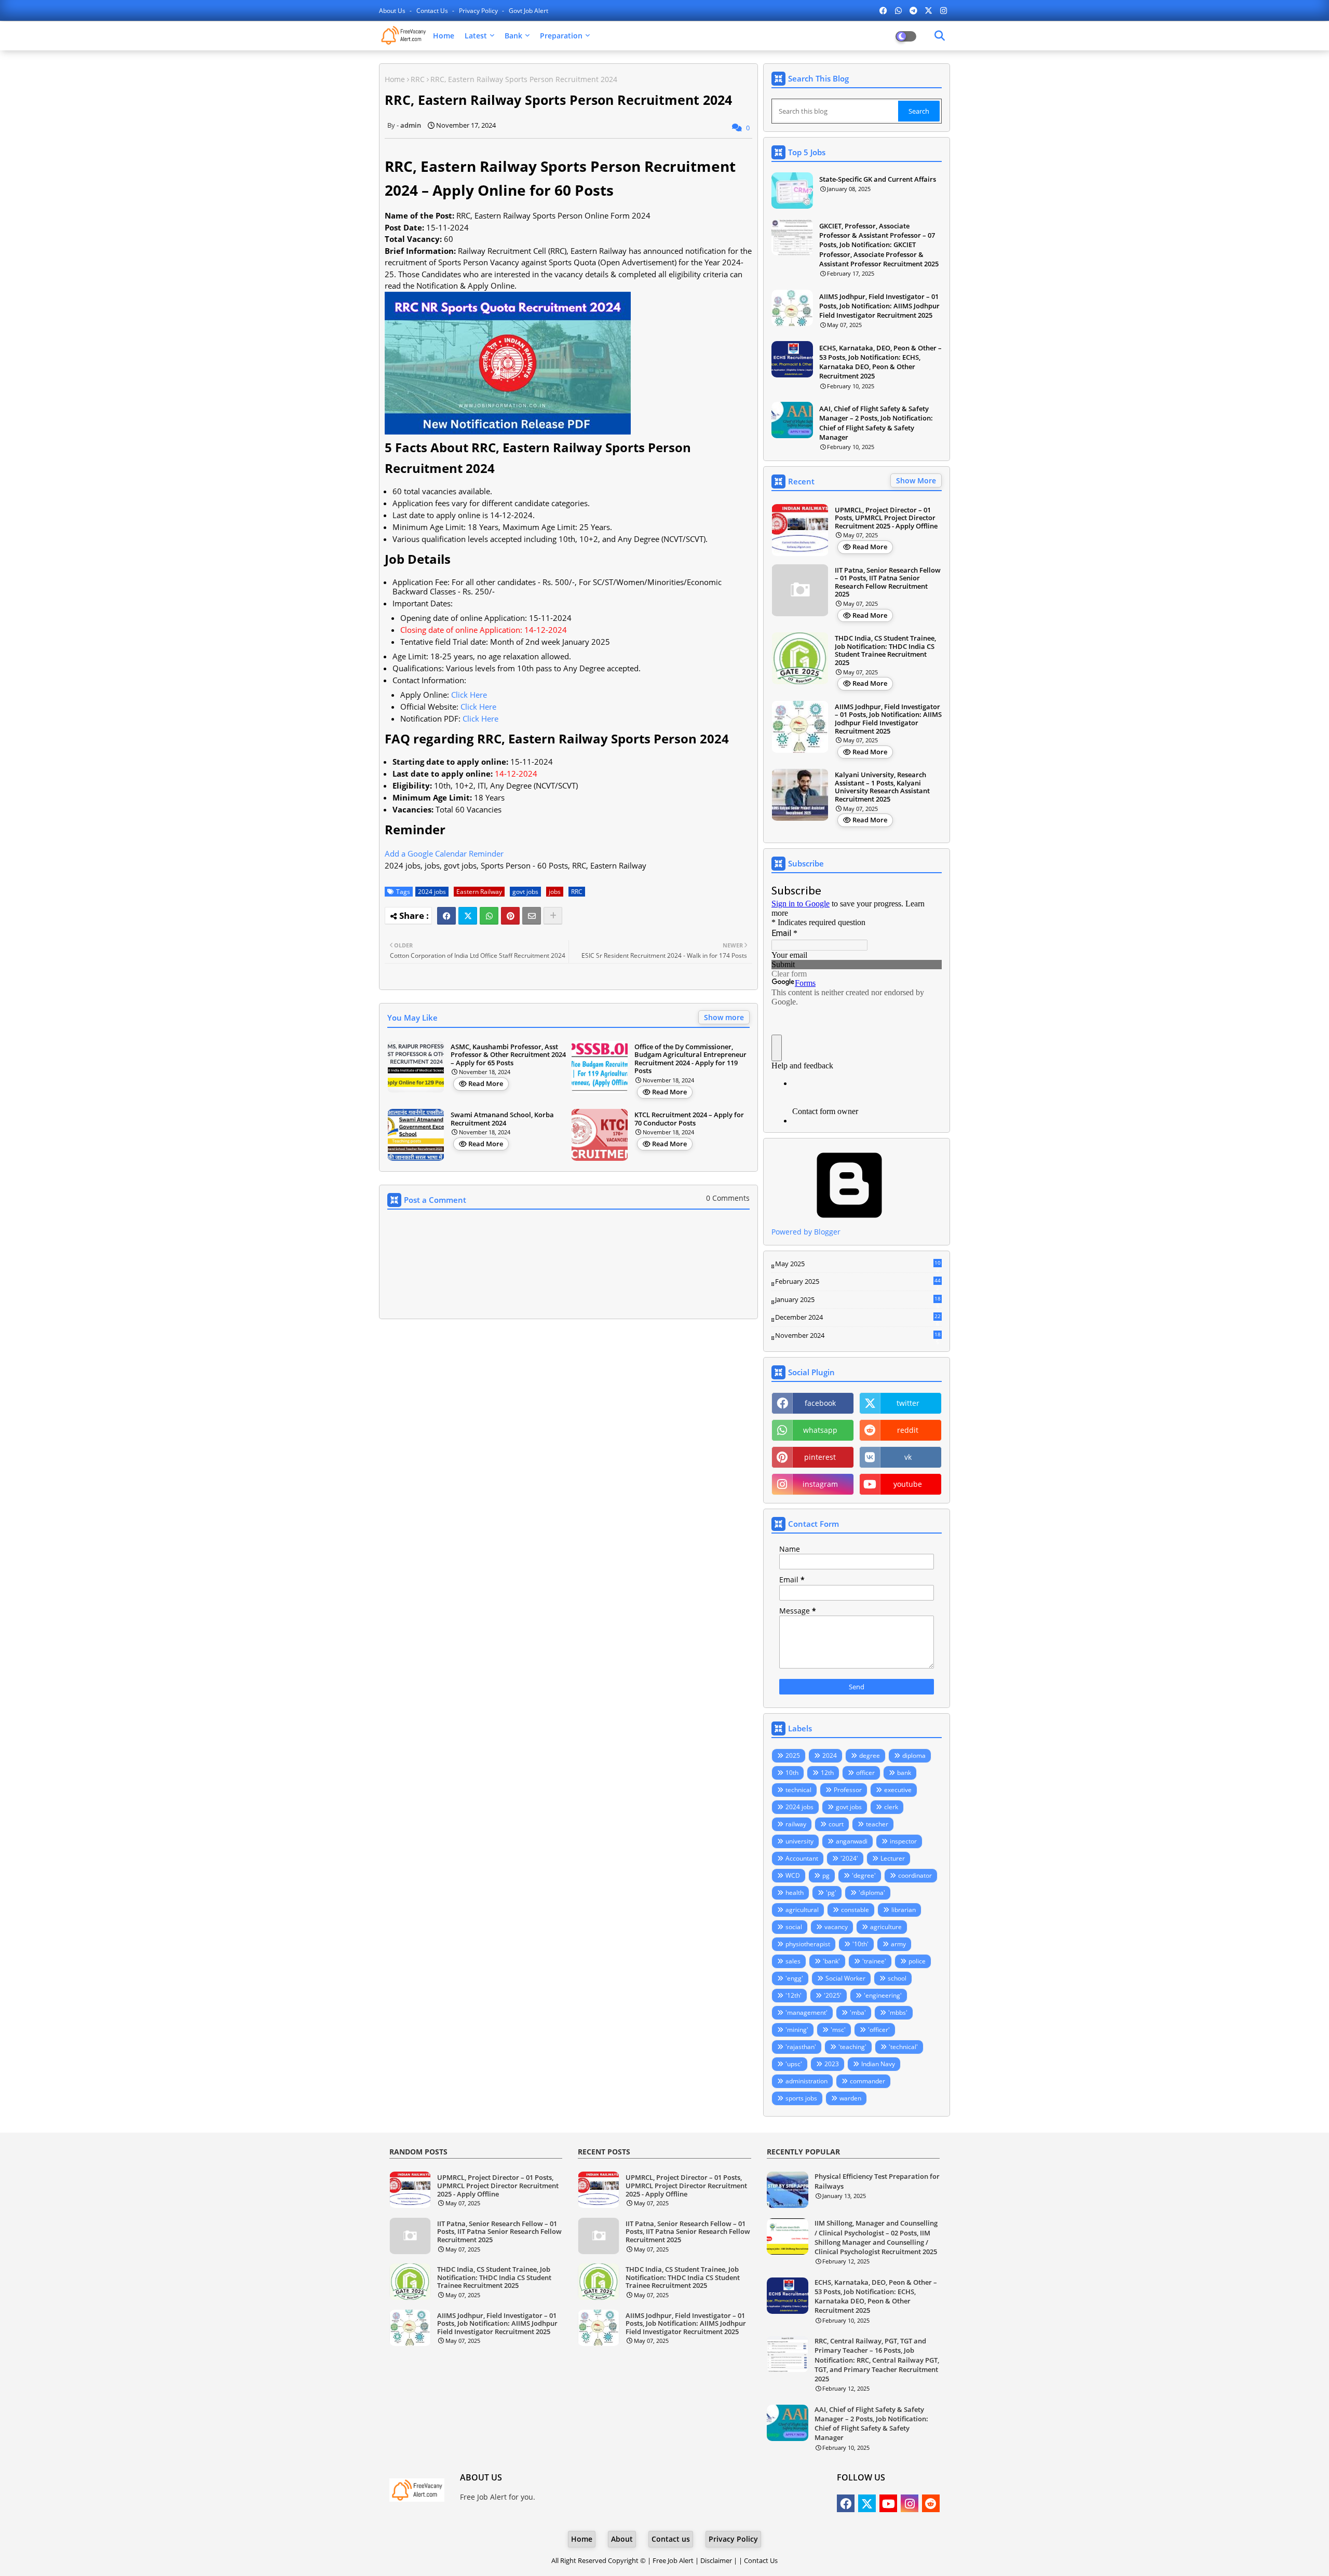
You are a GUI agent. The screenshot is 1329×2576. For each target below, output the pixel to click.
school (897, 1978)
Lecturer (893, 1858)
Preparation (561, 36)
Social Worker (845, 1978)
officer (865, 1773)
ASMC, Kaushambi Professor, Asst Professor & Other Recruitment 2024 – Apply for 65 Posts (508, 1055)
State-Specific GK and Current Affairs (878, 179)
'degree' (864, 1875)
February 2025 (858, 1282)
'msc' (838, 2030)
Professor (848, 1790)
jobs (555, 892)
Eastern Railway (479, 892)
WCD (793, 1875)
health (795, 1893)
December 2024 (858, 1318)
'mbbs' (898, 2012)
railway (796, 1824)
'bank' (831, 1961)
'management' (806, 2012)
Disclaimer (716, 2560)
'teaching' (852, 2047)
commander (867, 2081)
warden (850, 2098)
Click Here (469, 695)
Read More (486, 1083)
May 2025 (858, 1264)
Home (444, 36)
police (917, 1961)
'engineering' (883, 1995)
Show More (916, 480)
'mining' (797, 2030)
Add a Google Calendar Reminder (444, 853)
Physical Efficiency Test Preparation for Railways (877, 2181)
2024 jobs (432, 892)
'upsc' (794, 2064)
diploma (914, 1755)
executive (898, 1790)
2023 (832, 2064)
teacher (877, 1824)
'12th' (794, 1995)
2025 (793, 1755)
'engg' (794, 1978)
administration (806, 2081)
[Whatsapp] (489, 916)
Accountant (802, 1858)
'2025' (833, 1995)
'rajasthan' (801, 2047)
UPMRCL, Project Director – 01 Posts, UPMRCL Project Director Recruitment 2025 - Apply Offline (886, 518)
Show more (724, 1017)
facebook (820, 1403)
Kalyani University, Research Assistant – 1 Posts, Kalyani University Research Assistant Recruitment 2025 (882, 787)
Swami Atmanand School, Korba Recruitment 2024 (502, 1119)
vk (908, 1457)
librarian (904, 1910)
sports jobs (801, 2098)
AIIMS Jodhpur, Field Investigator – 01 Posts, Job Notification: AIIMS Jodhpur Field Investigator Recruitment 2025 (879, 306)
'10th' (860, 1944)
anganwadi (852, 1841)
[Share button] (553, 916)
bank (904, 1773)
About (622, 2539)
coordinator (915, 1875)
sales (793, 1961)
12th (827, 1773)
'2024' (849, 1858)
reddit (908, 1430)
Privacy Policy (479, 11)
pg (826, 1875)
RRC (418, 79)
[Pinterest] (510, 916)
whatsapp (820, 1430)
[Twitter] (468, 916)
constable (855, 1910)
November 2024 (858, 1336)
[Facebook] (446, 916)
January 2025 (858, 1300)
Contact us (433, 11)
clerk (891, 1807)
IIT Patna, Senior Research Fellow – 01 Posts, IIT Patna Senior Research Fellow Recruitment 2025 (888, 582)
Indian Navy (878, 2064)
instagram (820, 1484)
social (794, 1927)
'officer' (879, 2030)
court (836, 1824)
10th (792, 1773)
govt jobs (525, 892)
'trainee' (874, 1961)
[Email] (532, 916)
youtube (908, 1484)
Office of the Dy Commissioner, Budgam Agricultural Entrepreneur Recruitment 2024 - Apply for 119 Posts (690, 1059)
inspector (903, 1841)
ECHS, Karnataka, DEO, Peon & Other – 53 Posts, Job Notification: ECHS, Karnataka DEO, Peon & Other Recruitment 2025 (880, 362)
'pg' (831, 1893)
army (898, 1944)
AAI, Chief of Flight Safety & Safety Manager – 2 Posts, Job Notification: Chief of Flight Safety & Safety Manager (876, 423)
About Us (393, 11)
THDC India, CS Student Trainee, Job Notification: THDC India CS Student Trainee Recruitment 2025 (885, 650)
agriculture (886, 1927)
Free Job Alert (673, 2560)
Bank (513, 36)
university (799, 1841)
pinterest (820, 1457)
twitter (908, 1403)
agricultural (802, 1910)
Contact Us (761, 2560)
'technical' (903, 2047)
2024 (830, 1755)
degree (870, 1755)
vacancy (836, 1927)
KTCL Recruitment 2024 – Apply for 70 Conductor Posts (689, 1119)
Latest (476, 36)
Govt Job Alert (528, 11)
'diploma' (872, 1893)
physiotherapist (808, 1944)
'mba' (858, 2012)
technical (798, 1790)
